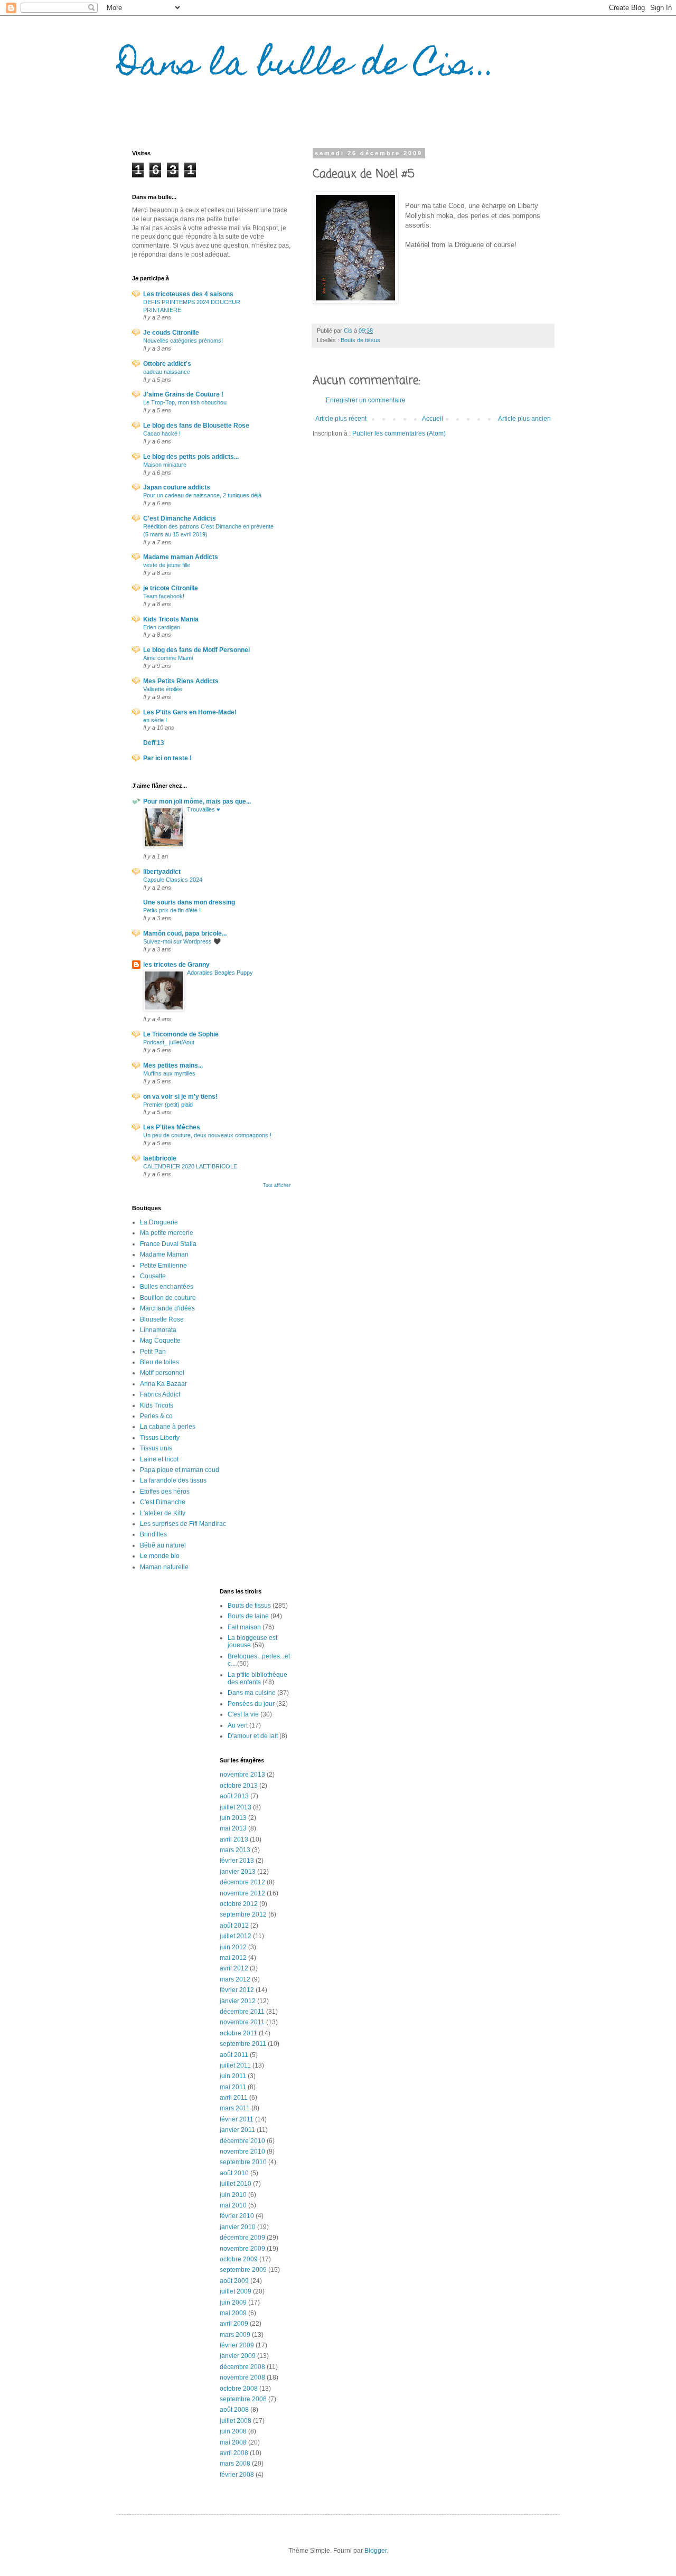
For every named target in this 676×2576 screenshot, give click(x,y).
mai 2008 (233, 2442)
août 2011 (234, 2055)
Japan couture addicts (177, 487)
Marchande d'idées (167, 1308)
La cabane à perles (168, 1427)
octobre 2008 (239, 2389)
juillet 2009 (236, 2291)
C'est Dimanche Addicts (180, 518)
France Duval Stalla (168, 1244)
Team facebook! (164, 596)
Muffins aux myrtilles (169, 1073)
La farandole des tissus (173, 1480)
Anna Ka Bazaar (163, 1384)
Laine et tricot (159, 1459)
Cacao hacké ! (162, 433)
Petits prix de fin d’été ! (172, 910)
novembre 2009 (242, 2249)
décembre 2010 (242, 2141)
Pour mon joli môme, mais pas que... (197, 801)
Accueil (433, 419)
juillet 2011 (235, 2065)
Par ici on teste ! (167, 758)
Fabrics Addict (160, 1394)
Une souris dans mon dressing (189, 902)
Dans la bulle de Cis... (306, 67)
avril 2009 (234, 2324)
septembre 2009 (243, 2270)
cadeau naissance (167, 372)
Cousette (153, 1276)
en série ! (155, 720)
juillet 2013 (236, 1807)
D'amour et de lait (253, 1736)
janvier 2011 (237, 2130)
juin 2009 (233, 2303)
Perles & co (156, 1416)
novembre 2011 (242, 2022)
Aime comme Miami (168, 658)
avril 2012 (234, 1968)
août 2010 (234, 2173)
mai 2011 (233, 2087)
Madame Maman (164, 1254)
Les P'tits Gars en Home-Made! (190, 712)
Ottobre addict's (167, 364)
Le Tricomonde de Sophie (181, 1034)
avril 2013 (234, 1839)
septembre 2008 (243, 2399)
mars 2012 (235, 1979)
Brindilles (153, 1534)
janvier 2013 (238, 1872)
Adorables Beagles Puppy (220, 973)
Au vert (238, 1725)
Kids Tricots (157, 1405)
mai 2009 (233, 2313)
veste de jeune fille (167, 565)
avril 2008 (234, 2453)
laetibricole (160, 1158)
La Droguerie (159, 1222)
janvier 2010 (238, 2227)
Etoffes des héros (165, 1492)
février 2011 (237, 2119)
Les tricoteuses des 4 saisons (188, 294)
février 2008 (237, 2475)
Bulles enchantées (167, 1287)
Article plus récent (341, 419)
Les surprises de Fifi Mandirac (183, 1524)
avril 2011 (234, 2098)
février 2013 (237, 1861)
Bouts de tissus (360, 340)
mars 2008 (235, 2464)
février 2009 (237, 2345)
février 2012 (237, 1990)
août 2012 (234, 1926)
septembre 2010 (243, 2162)
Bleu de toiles (159, 1362)
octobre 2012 (239, 1904)
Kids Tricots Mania (171, 619)
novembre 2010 (242, 2152)
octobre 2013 (239, 1786)
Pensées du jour (251, 1704)
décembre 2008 (242, 2367)
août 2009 (234, 2281)
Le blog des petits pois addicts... (191, 457)
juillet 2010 (236, 2184)
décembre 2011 (242, 2012)
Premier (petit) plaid (168, 1105)
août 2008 (234, 2410)
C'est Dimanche (163, 1502)
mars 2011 (235, 2108)
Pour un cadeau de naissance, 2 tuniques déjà (202, 495)
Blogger (375, 2551)
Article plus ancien (524, 419)
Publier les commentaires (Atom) (399, 433)
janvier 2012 (238, 2001)
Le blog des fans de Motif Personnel (196, 650)
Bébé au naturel (163, 1545)
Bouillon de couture (168, 1298)
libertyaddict (162, 872)
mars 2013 (235, 1850)
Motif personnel (162, 1373)
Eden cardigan (162, 627)
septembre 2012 (243, 1914)
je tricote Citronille (171, 588)
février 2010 (237, 2216)
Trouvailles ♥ (204, 809)
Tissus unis (156, 1448)
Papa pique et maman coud (180, 1470)
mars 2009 (235, 2335)
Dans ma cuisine (252, 1693)
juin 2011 (233, 2076)
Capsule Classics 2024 (173, 880)
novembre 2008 (242, 2377)
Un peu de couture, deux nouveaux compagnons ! (207, 1135)
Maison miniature (165, 465)
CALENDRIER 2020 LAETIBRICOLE (190, 1166)
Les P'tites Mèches (172, 1127)
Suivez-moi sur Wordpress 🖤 (182, 941)
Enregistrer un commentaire (366, 400)
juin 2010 (233, 2195)
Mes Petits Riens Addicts (181, 681)
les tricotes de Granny (176, 965)
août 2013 (234, 1796)
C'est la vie (243, 1714)
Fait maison (244, 1627)
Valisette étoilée (163, 689)
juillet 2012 (236, 1936)
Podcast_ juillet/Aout (169, 1042)
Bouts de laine (248, 1616)
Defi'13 (154, 743)
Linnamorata (158, 1330)
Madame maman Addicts (181, 557)
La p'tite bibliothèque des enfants (257, 1678)
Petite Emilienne (163, 1266)
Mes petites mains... (173, 1065)
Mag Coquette (160, 1341)
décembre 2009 (242, 2238)
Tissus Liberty (160, 1438)
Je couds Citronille (171, 333)
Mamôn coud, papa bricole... (185, 933)
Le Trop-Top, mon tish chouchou (185, 402)
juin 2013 (233, 1818)
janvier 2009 (238, 2356)
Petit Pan (153, 1352)
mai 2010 (233, 2205)
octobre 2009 (239, 2259)
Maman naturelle (164, 1567)
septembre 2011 (243, 2044)
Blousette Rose (162, 1319)
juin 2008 (233, 2431)
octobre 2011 (238, 2033)
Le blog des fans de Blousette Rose (196, 426)
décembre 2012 (242, 1882)
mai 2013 (233, 1828)
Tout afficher (277, 1185)
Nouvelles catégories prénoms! (183, 341)
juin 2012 (233, 1947)
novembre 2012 (242, 1893)
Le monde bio (160, 1556)
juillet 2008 (236, 2421)
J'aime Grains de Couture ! (183, 394)
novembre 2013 (242, 1775)
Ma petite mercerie (167, 1233)
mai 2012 (233, 1958)
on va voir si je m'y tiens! (180, 1097)
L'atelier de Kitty (163, 1513)
